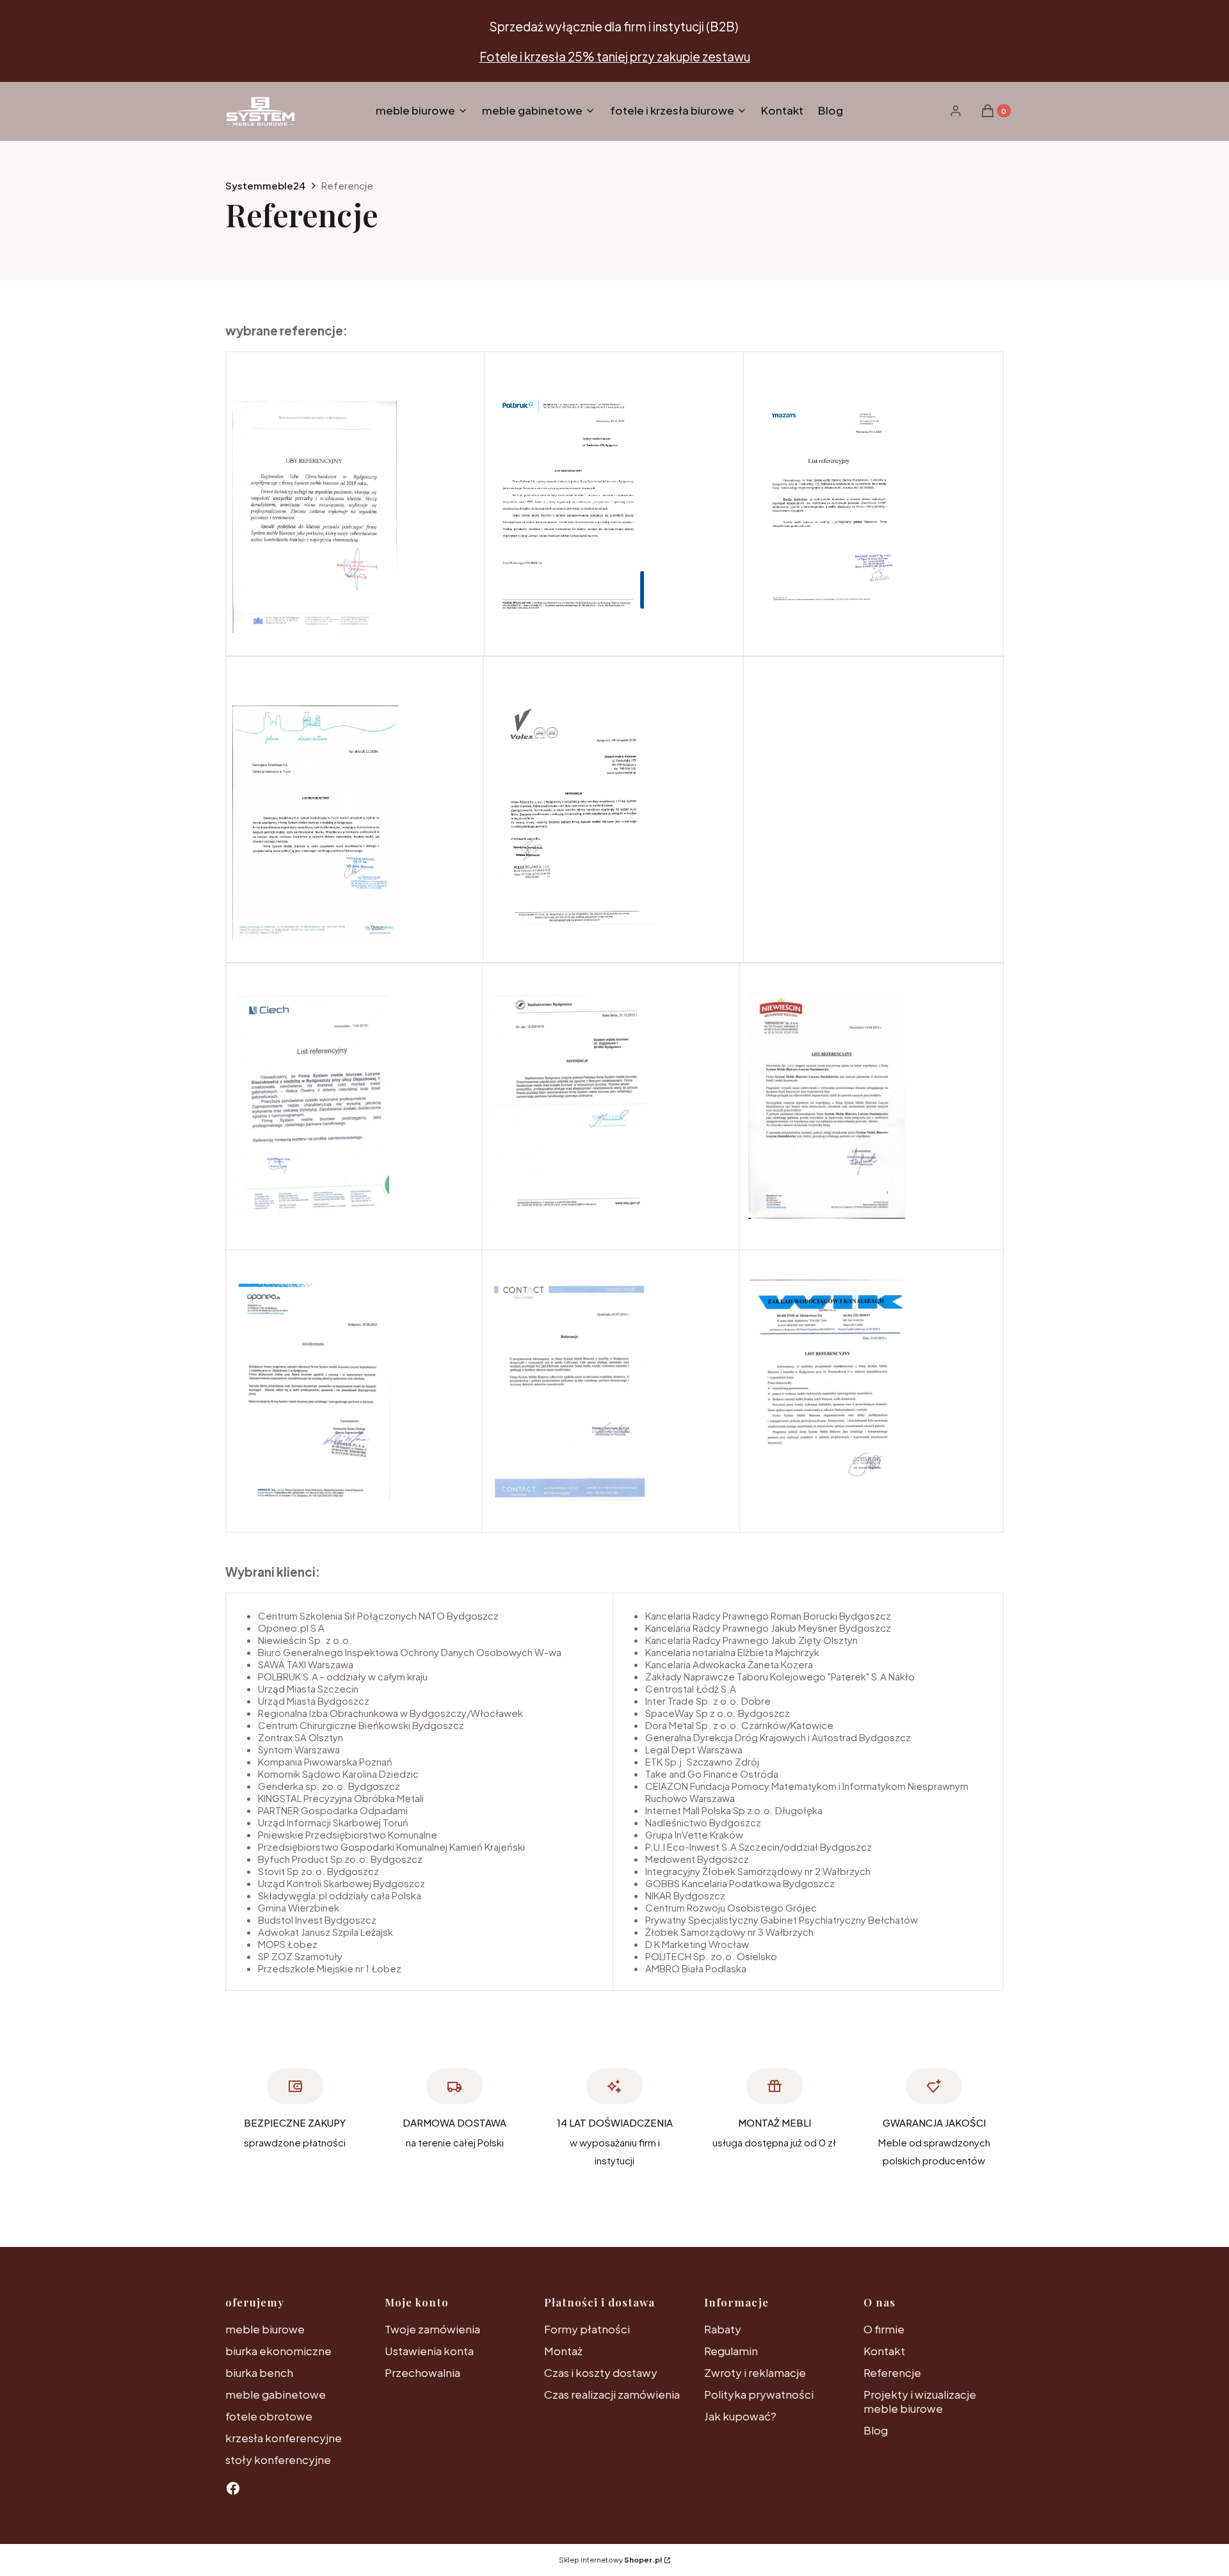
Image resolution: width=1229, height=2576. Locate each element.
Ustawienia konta (429, 2351)
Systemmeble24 (266, 185)
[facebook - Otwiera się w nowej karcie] (233, 2488)
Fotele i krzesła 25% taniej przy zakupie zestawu (615, 56)
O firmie (884, 2329)
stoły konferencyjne (278, 2459)
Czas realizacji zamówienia (612, 2394)
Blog (876, 2430)
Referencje (892, 2372)
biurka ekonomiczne (278, 2351)
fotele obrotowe (269, 2416)
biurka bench (259, 2372)
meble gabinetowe (276, 2394)
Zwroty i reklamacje (755, 2372)
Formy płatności (587, 2329)
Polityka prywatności (759, 2394)
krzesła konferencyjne (284, 2438)
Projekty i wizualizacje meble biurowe (920, 2401)
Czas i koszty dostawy (601, 2372)
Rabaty (723, 2329)
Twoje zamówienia (432, 2329)
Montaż (563, 2351)
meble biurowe (265, 2329)
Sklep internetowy (610, 2560)
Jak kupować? (740, 2416)
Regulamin (731, 2351)
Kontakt (884, 2351)
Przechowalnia (422, 2372)
